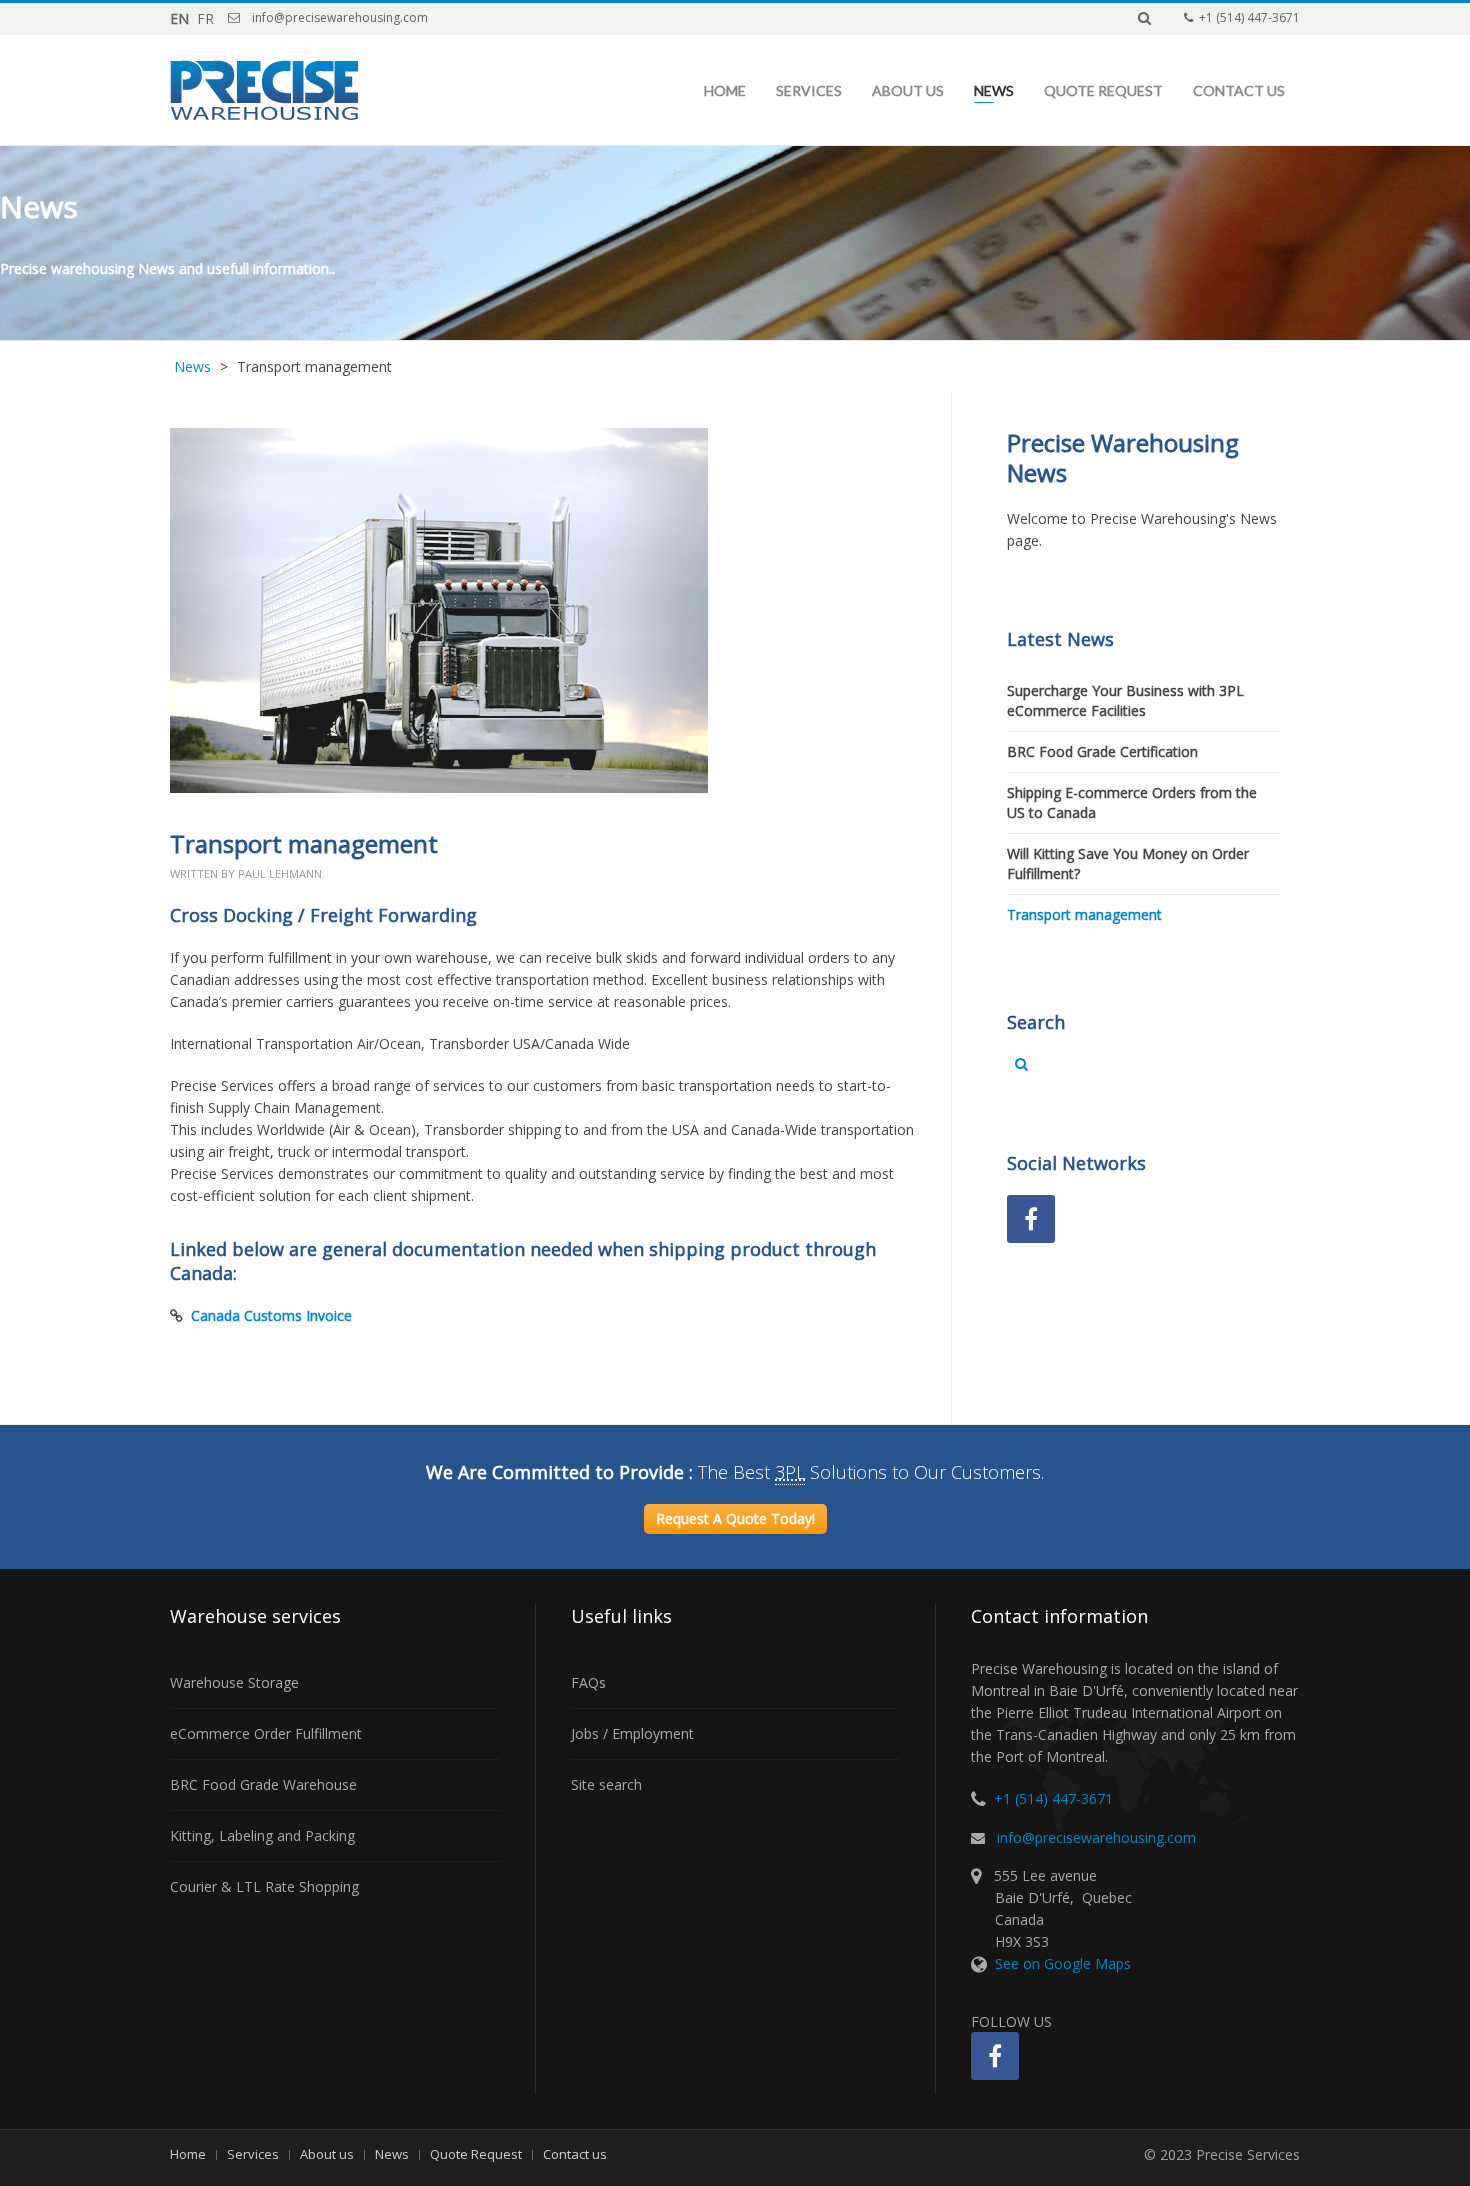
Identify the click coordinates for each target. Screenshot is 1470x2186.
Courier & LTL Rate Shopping (264, 1886)
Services (809, 90)
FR (205, 18)
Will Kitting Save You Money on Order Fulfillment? (1128, 863)
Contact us (1239, 90)
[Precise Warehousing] (264, 90)
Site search (606, 1784)
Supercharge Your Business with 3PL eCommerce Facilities (1125, 700)
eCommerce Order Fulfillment (266, 1733)
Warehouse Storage (234, 1682)
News (994, 90)
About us (908, 90)
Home (725, 90)
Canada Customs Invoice (271, 1315)
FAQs (588, 1682)
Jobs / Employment (632, 1733)
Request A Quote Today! (735, 1518)
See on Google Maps (1063, 1963)
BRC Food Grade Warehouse (263, 1784)
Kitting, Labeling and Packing (262, 1835)
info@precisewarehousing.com (1096, 1837)
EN (181, 18)
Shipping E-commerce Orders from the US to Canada (1132, 802)
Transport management (1084, 914)
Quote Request (1103, 90)
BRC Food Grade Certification (1102, 751)
